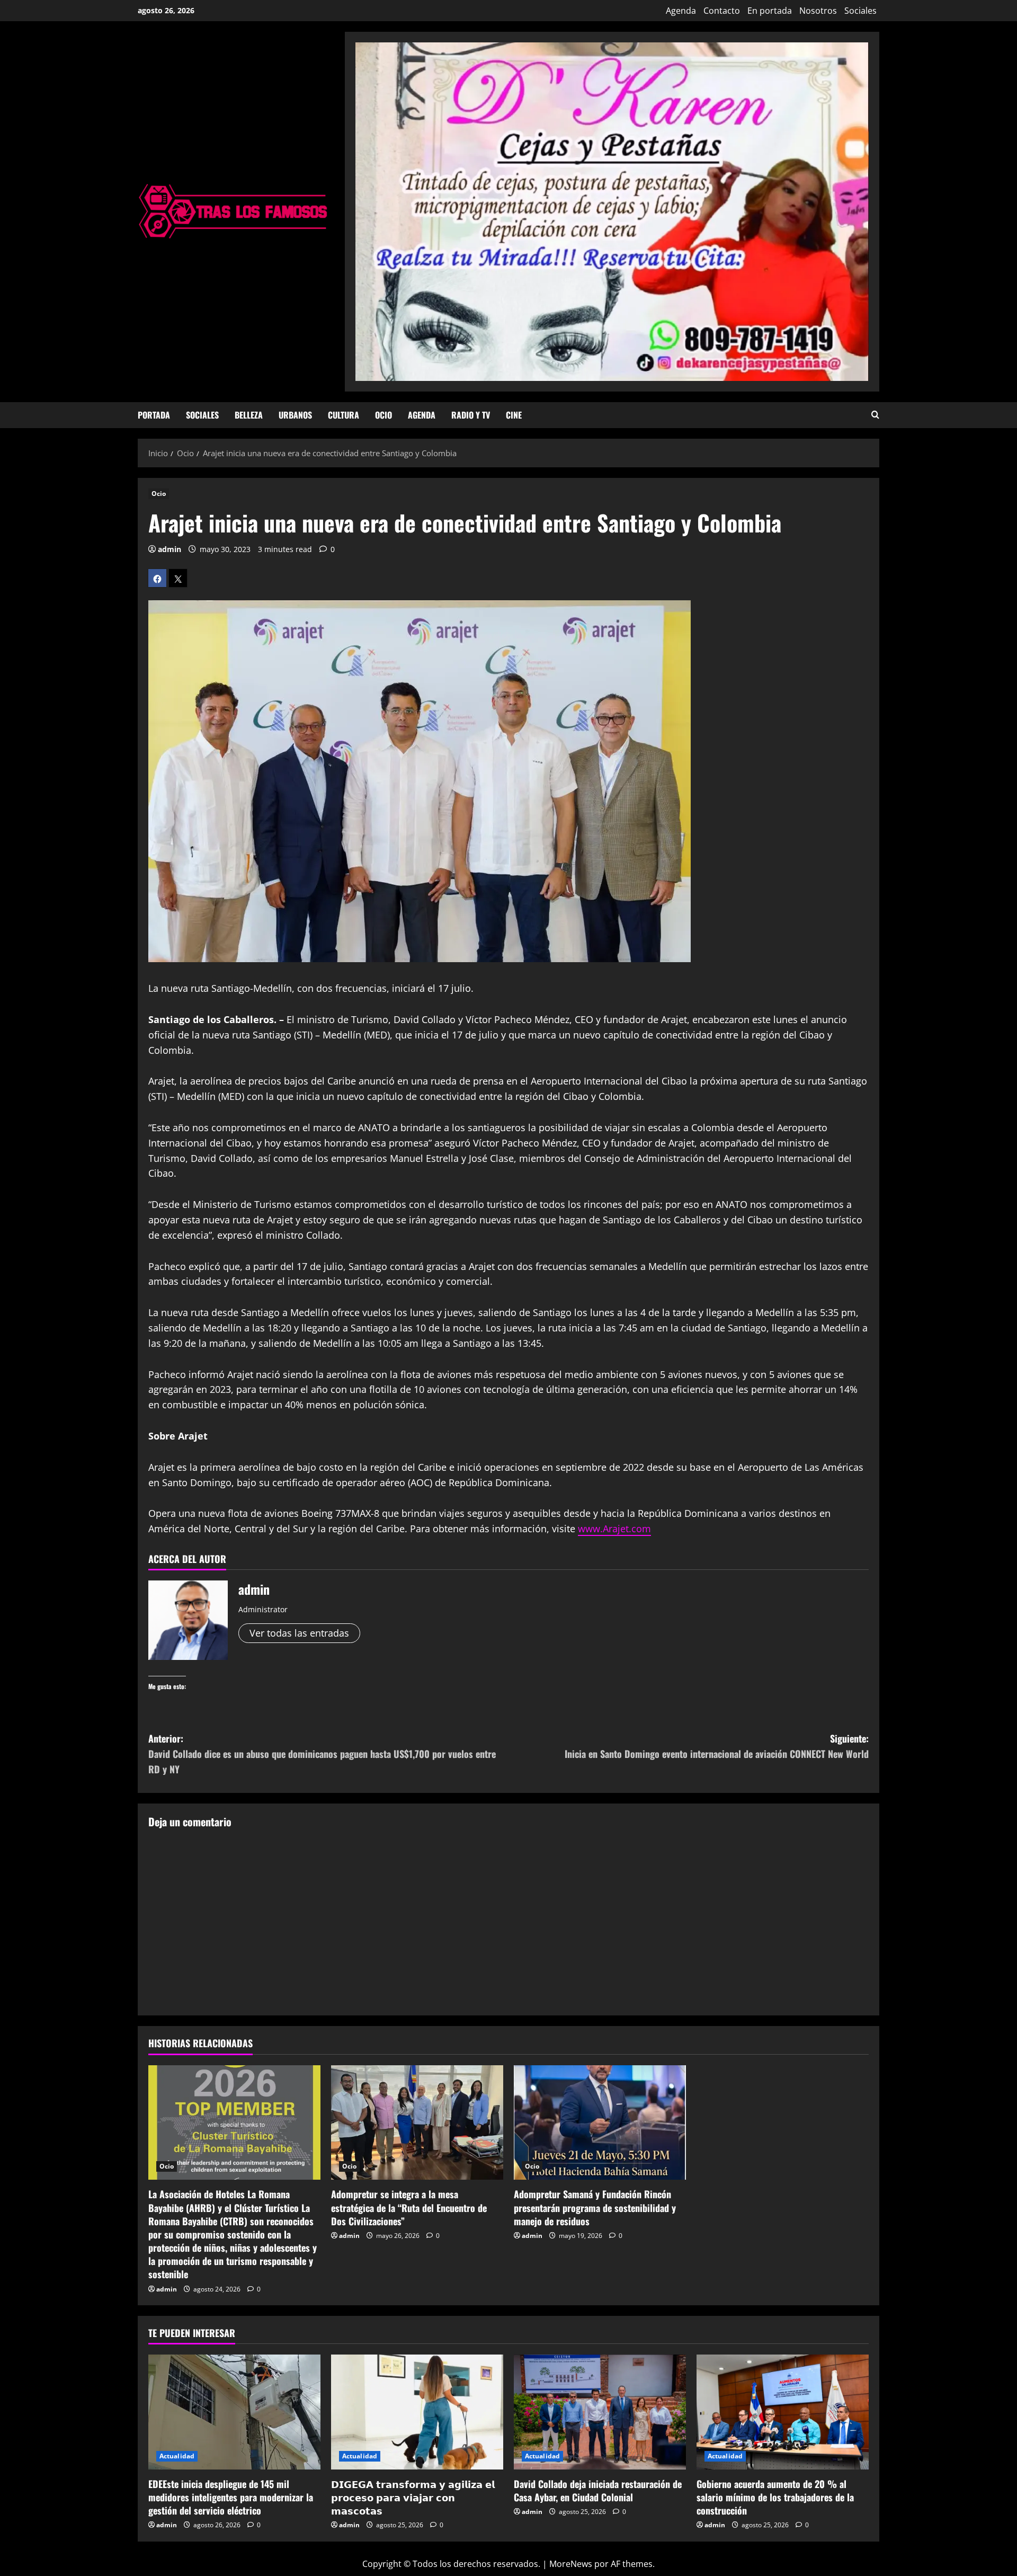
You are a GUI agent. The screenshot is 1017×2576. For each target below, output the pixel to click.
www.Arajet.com (614, 1529)
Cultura (344, 415)
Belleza (249, 415)
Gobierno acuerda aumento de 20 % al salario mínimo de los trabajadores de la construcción (775, 2497)
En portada (770, 11)
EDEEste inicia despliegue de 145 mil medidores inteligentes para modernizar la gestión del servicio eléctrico (231, 2497)
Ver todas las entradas (299, 1633)
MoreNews (571, 2564)
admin (169, 549)
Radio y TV (471, 415)
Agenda (681, 11)
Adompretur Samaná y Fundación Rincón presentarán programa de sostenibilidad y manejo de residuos (595, 2207)
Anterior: (322, 1754)
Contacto (722, 11)
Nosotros (818, 11)
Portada (154, 415)
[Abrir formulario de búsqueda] (875, 415)
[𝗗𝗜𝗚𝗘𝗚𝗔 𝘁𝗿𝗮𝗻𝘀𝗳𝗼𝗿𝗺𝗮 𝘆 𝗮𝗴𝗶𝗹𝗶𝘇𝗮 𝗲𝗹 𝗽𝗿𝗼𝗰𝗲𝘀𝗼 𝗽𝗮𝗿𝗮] (417, 2412)
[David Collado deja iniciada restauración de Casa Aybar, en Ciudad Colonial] (600, 2412)
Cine (514, 415)
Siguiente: (717, 1746)
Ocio (383, 415)
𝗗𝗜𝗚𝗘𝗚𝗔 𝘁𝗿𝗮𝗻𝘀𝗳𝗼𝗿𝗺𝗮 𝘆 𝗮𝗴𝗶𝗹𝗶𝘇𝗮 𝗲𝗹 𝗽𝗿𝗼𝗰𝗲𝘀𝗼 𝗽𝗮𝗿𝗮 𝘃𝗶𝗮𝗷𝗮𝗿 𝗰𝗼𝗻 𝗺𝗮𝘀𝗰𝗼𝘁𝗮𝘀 (413, 2497)
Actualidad (177, 2456)
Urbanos (295, 415)
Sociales (860, 11)
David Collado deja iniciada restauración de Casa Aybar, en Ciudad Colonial (598, 2490)
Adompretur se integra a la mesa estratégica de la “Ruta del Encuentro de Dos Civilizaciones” (409, 2207)
